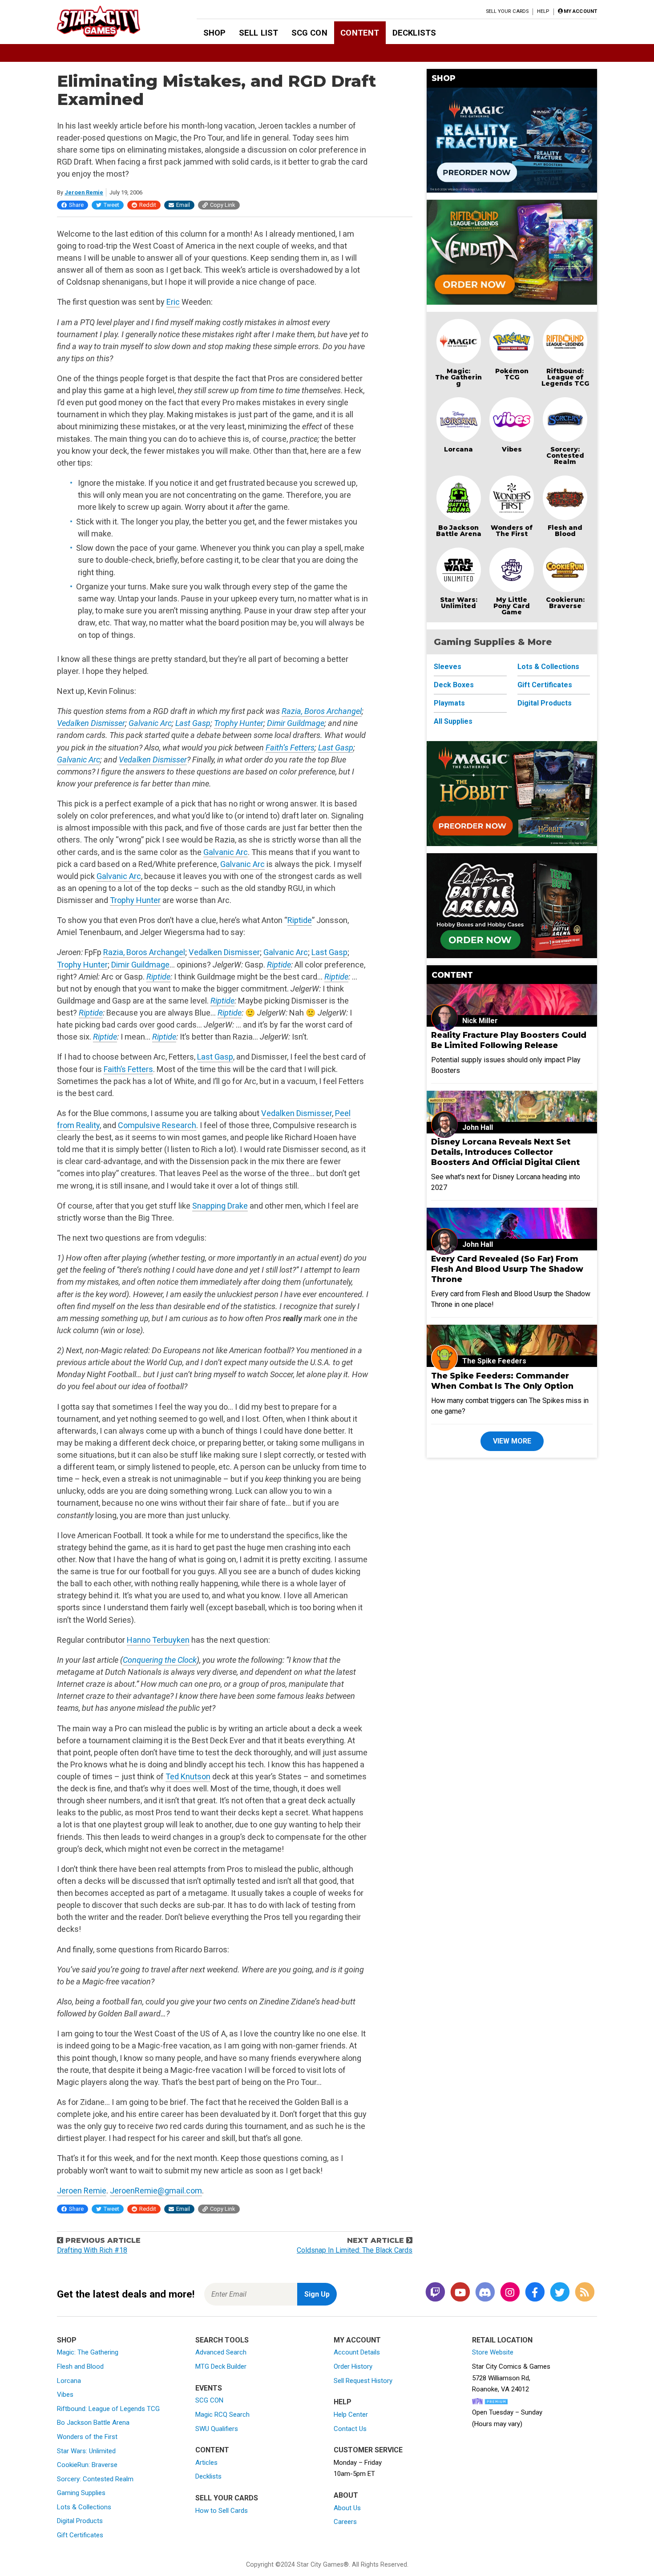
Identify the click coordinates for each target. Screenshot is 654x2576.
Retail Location (502, 2340)
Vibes (512, 449)
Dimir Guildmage (296, 723)
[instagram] (510, 2293)
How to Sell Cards (222, 2511)
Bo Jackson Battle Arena (459, 531)
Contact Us (350, 2429)
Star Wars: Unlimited (459, 603)
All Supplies (453, 721)
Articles (206, 2463)
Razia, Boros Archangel (322, 711)
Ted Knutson (188, 1776)
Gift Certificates (545, 685)
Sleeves (448, 667)
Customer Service (368, 2450)
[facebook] (535, 2293)
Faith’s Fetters (290, 748)
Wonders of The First (512, 531)
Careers (345, 2522)
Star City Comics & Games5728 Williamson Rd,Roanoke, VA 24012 (511, 2378)
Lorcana (458, 449)
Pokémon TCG (512, 374)
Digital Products (545, 703)
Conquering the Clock (160, 1660)
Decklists (414, 33)
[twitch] (435, 2293)
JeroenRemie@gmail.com (156, 2191)
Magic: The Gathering (458, 377)
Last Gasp (193, 723)
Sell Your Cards (507, 11)
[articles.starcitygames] (585, 2293)
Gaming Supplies (81, 2493)
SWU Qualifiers (217, 2429)
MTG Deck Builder (221, 2366)
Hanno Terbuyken (158, 1640)
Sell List (258, 33)
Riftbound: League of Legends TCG (565, 377)
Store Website (493, 2352)
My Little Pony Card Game (512, 606)
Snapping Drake (220, 1206)
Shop (215, 33)
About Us (347, 2508)
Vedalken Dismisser (91, 723)
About (346, 2495)
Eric (173, 302)
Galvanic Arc (150, 723)
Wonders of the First (87, 2437)
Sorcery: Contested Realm (565, 456)
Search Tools (222, 2340)
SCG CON (309, 33)
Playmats (449, 703)
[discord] (485, 2293)
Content (360, 33)
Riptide (300, 920)
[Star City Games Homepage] (113, 21)
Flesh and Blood (565, 531)
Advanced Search (221, 2352)
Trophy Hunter (239, 723)
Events (209, 2388)
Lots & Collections (548, 667)
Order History (353, 2366)
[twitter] (560, 2293)
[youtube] (460, 2293)
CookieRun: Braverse (87, 2465)
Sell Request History (363, 2381)
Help (543, 11)
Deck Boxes (454, 685)
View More (512, 1441)
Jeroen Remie (84, 192)
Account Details (357, 2352)
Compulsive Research (157, 1125)
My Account (357, 2340)
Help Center (351, 2415)
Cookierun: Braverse (565, 603)
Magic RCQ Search (222, 2415)
